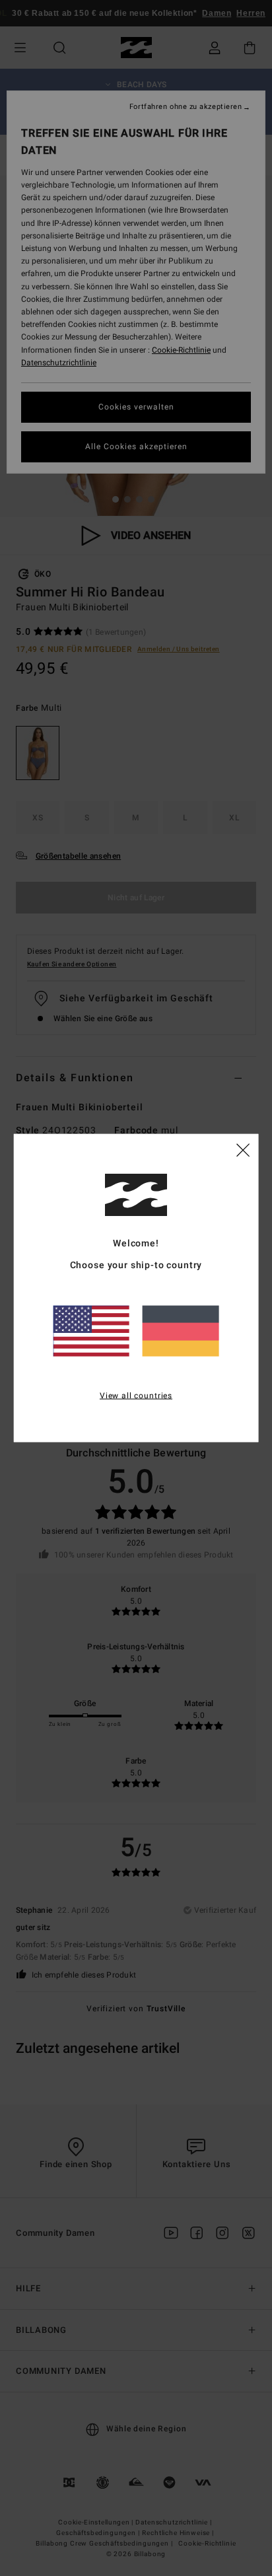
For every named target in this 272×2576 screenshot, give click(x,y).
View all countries (136, 1396)
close (243, 1149)
